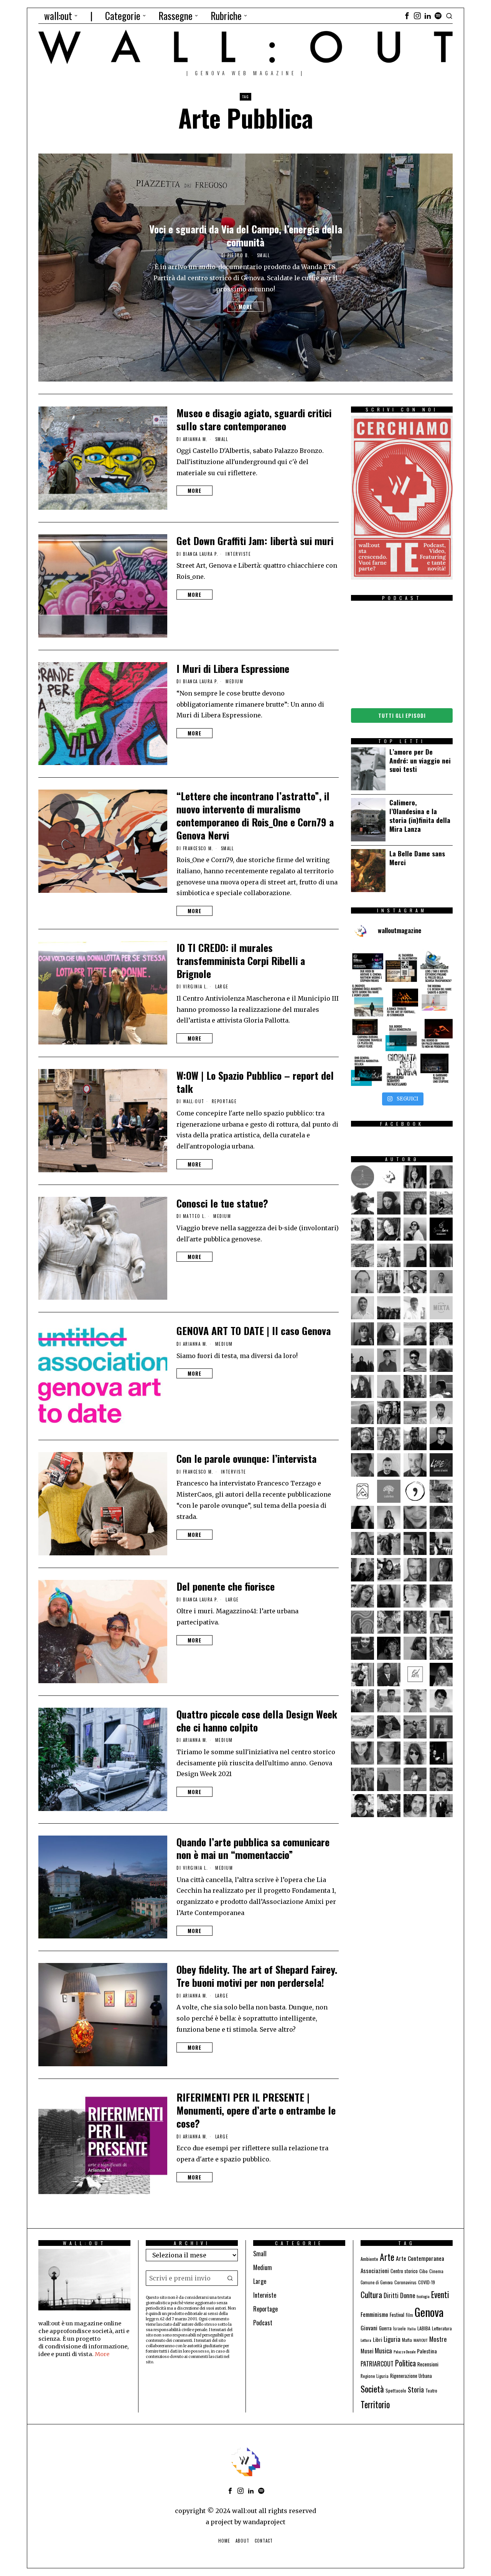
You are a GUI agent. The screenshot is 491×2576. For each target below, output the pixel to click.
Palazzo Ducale (404, 2351)
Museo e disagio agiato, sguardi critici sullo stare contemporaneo (254, 420)
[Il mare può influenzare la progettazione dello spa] (437, 1000)
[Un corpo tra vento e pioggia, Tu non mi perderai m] (437, 1035)
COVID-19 (427, 2282)
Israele (400, 2328)
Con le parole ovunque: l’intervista (246, 1459)
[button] (230, 2278)
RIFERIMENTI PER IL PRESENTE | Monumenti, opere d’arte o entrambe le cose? (256, 2110)
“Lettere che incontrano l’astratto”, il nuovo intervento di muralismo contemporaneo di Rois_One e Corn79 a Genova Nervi (255, 815)
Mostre (438, 2339)
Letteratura (442, 2328)
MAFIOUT (421, 2340)
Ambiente (369, 2259)
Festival (397, 2315)
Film (409, 2315)
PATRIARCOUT (377, 2364)
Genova (429, 2312)
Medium (234, 682)
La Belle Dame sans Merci (417, 858)
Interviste (238, 554)
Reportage (224, 1101)
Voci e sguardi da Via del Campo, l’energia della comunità (246, 236)
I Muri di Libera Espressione (233, 669)
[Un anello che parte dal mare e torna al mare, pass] (367, 1000)
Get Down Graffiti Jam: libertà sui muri (255, 541)
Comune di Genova (377, 2282)
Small (264, 255)
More (245, 307)
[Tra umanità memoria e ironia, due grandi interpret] (367, 966)
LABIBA (424, 2328)
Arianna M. (195, 439)
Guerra (385, 2328)
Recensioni (428, 2364)
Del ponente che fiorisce (226, 1586)
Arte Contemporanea (420, 2258)
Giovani (369, 2327)
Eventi (440, 2294)
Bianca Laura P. (201, 554)
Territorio (375, 2404)
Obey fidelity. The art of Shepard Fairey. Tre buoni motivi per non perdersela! (257, 1976)
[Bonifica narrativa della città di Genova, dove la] (367, 1070)
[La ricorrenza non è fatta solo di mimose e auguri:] (402, 1070)
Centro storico (404, 2271)
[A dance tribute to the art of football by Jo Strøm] (402, 1000)
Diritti (391, 2295)
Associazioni (375, 2270)
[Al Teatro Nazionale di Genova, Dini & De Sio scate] (437, 1070)
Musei (367, 2351)
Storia (416, 2389)
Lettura (366, 2340)
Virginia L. (196, 986)
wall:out (194, 1101)
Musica (383, 2350)
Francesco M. (198, 848)
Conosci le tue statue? (222, 1203)
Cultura (371, 2294)
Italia (412, 2328)
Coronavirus (405, 2282)
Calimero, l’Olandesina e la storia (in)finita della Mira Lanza (420, 815)
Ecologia (423, 2296)
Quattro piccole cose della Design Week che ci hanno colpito (257, 1721)
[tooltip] (407, 16)
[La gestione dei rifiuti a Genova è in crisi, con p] (437, 966)
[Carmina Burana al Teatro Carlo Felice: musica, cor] (367, 1035)
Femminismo (374, 2314)
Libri (377, 2339)
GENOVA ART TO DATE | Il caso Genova (254, 1331)
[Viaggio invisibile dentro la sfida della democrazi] (402, 1035)
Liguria (392, 2339)
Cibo (423, 2271)
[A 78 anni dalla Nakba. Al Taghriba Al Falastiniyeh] (402, 966)
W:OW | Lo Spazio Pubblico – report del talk (255, 1082)
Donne (408, 2295)
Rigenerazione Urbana (411, 2376)
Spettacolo (396, 2390)
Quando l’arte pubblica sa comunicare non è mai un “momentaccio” (253, 1849)
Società (372, 2389)
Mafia (407, 2340)
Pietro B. (239, 255)
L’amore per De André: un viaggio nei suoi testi (420, 761)
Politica (405, 2363)
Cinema (436, 2271)
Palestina (427, 2351)
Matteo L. (195, 1216)
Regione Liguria (375, 2376)
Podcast (263, 2323)
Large (222, 987)
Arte (387, 2257)
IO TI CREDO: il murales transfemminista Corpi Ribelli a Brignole (241, 961)
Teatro (431, 2390)
